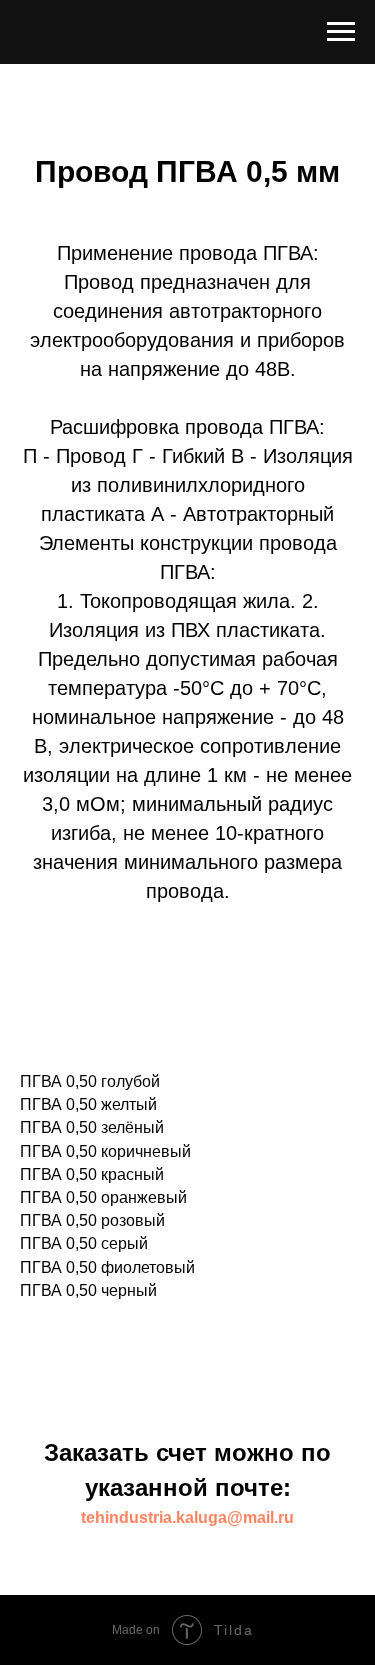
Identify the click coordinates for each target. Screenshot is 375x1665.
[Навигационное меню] (341, 32)
